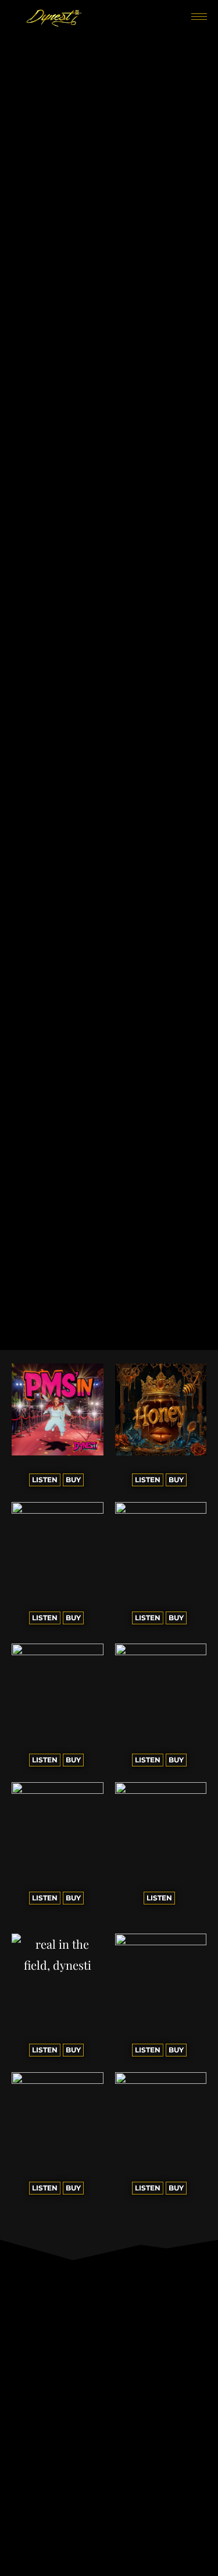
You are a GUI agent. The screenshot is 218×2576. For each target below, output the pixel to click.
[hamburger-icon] (199, 17)
